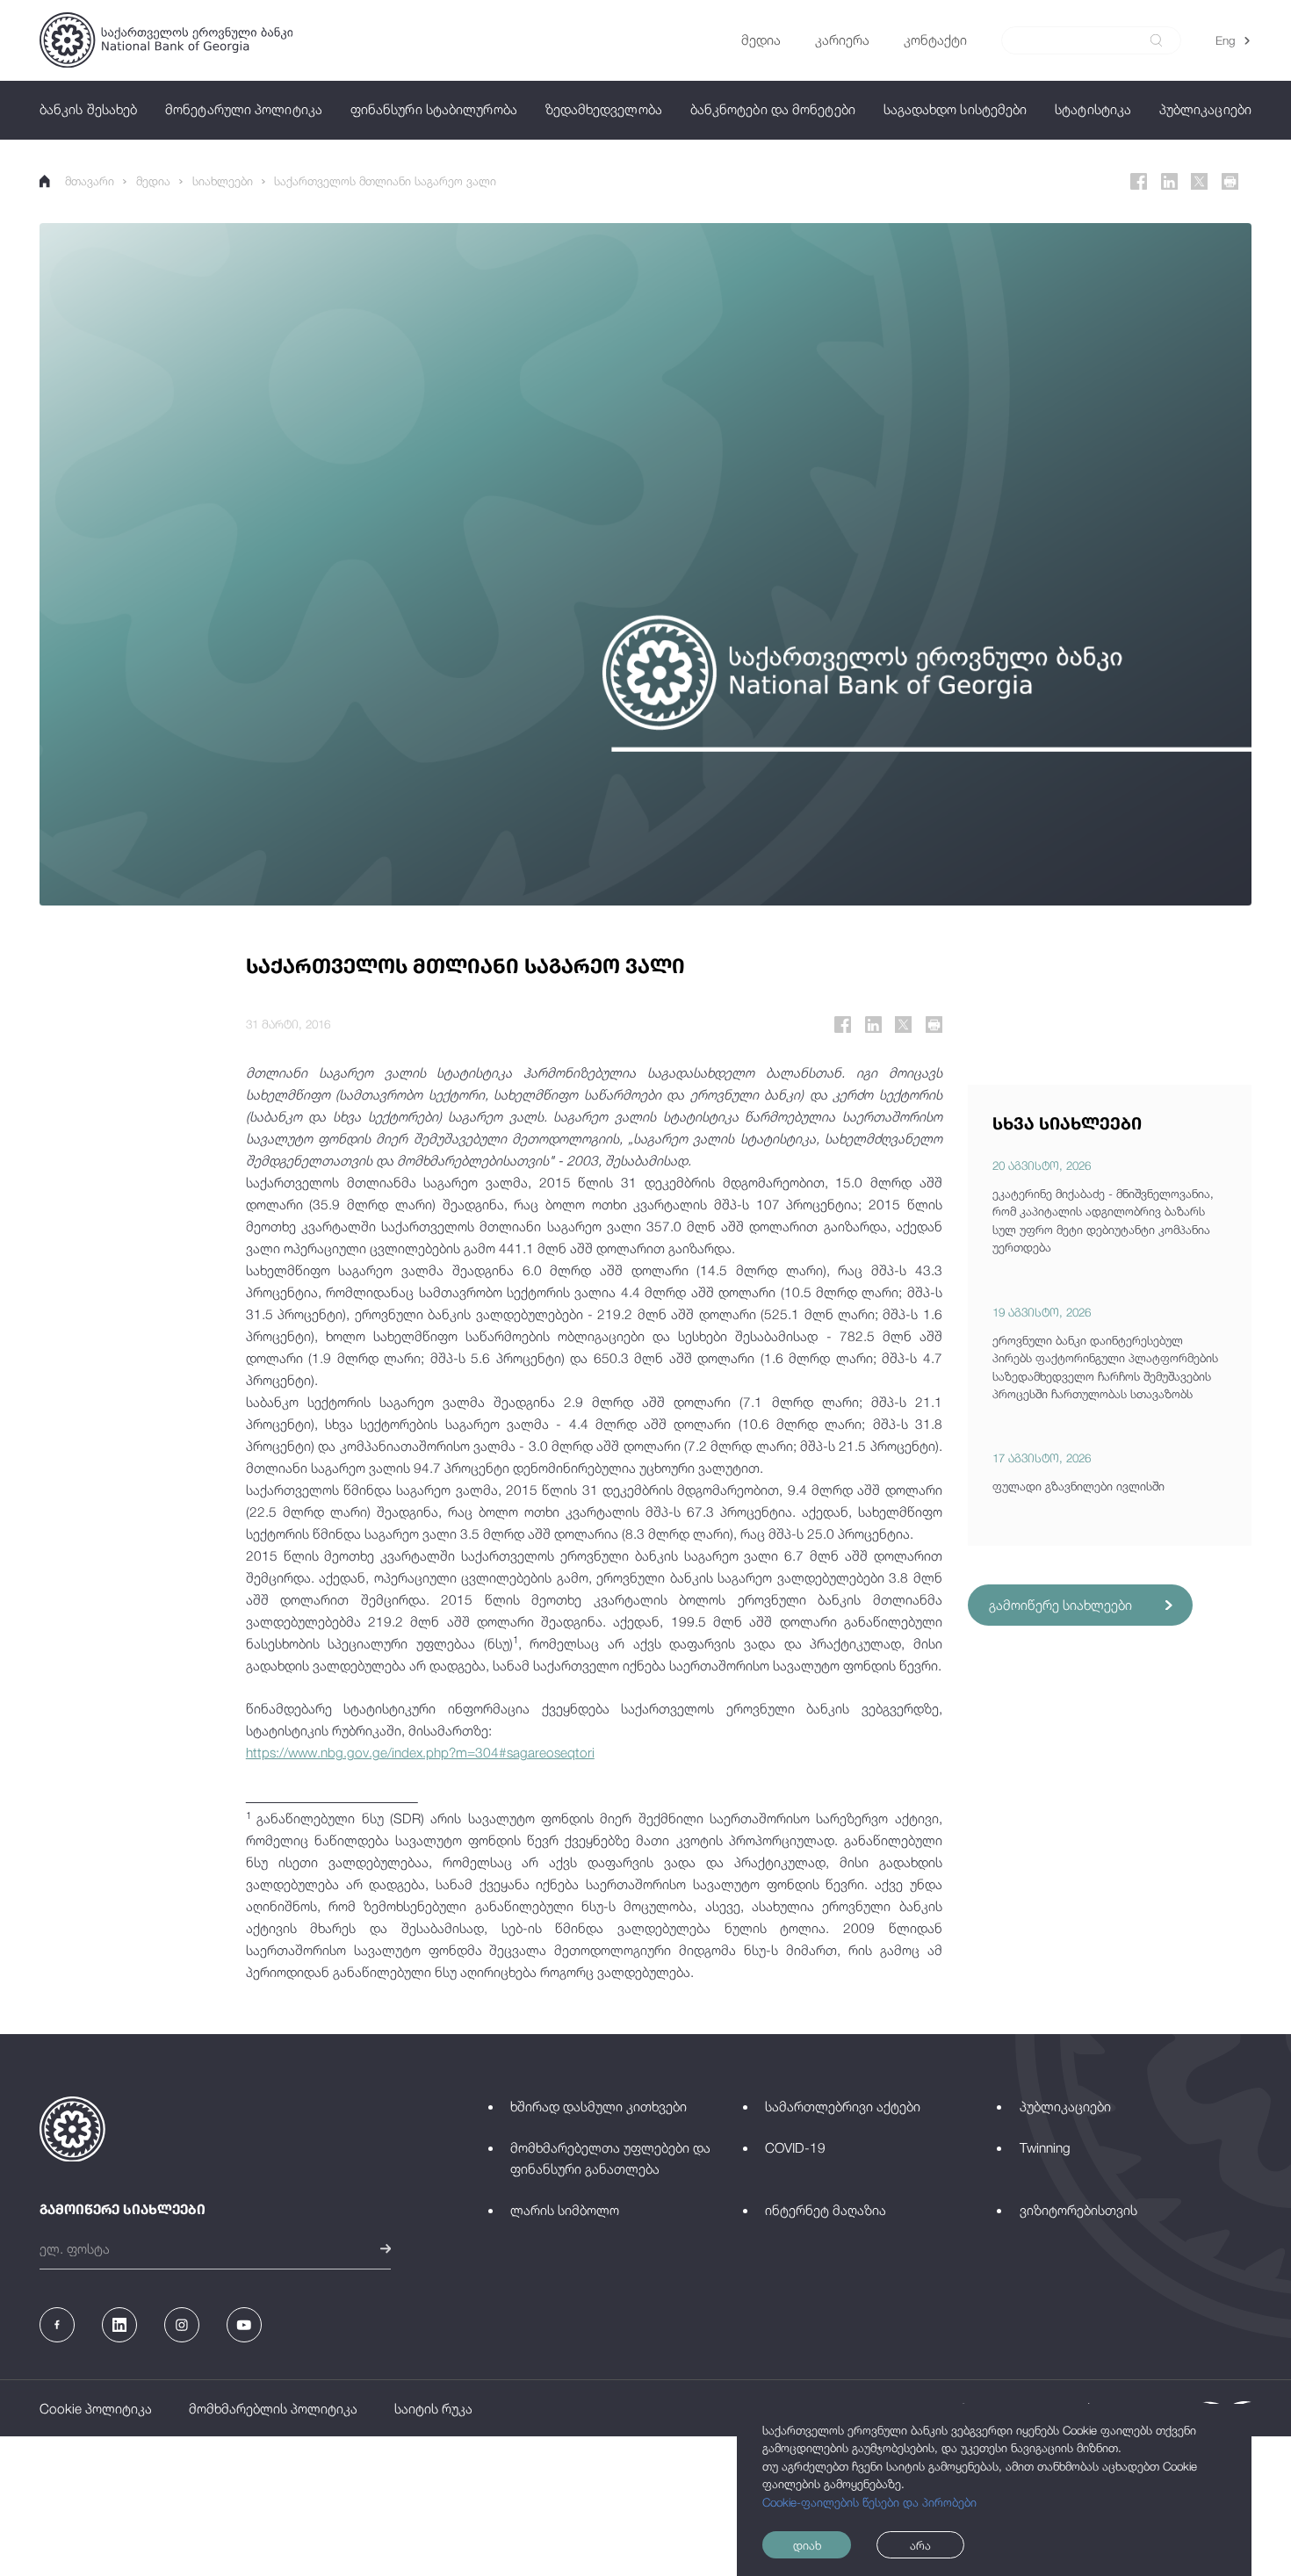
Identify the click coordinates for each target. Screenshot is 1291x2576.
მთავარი (90, 181)
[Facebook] (1139, 181)
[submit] (1156, 40)
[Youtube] (244, 2325)
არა (920, 2545)
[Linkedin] (1169, 181)
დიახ (807, 2545)
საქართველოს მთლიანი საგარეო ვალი (385, 181)
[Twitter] (1199, 181)
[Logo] (166, 40)
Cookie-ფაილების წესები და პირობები (869, 2502)
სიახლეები (223, 181)
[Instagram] (182, 2325)
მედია (153, 181)
